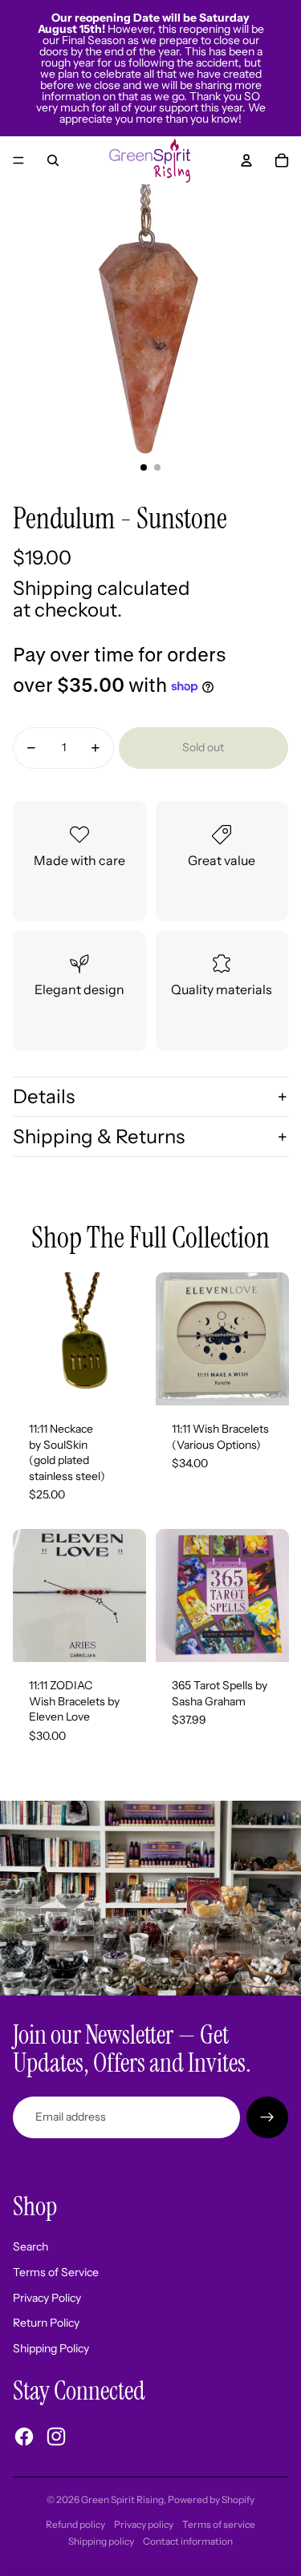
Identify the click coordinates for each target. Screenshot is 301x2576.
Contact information (188, 2541)
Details (44, 1096)
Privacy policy (144, 2524)
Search (31, 2246)
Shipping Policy (51, 2348)
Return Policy (46, 2323)
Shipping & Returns (99, 1136)
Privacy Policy (47, 2298)
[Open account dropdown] (246, 160)
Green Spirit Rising (122, 2499)
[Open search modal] (53, 160)
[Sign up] (267, 2117)
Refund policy (75, 2524)
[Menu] (18, 160)
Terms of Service (56, 2272)
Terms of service (219, 2524)
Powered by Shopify (211, 2499)
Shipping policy (101, 2541)
